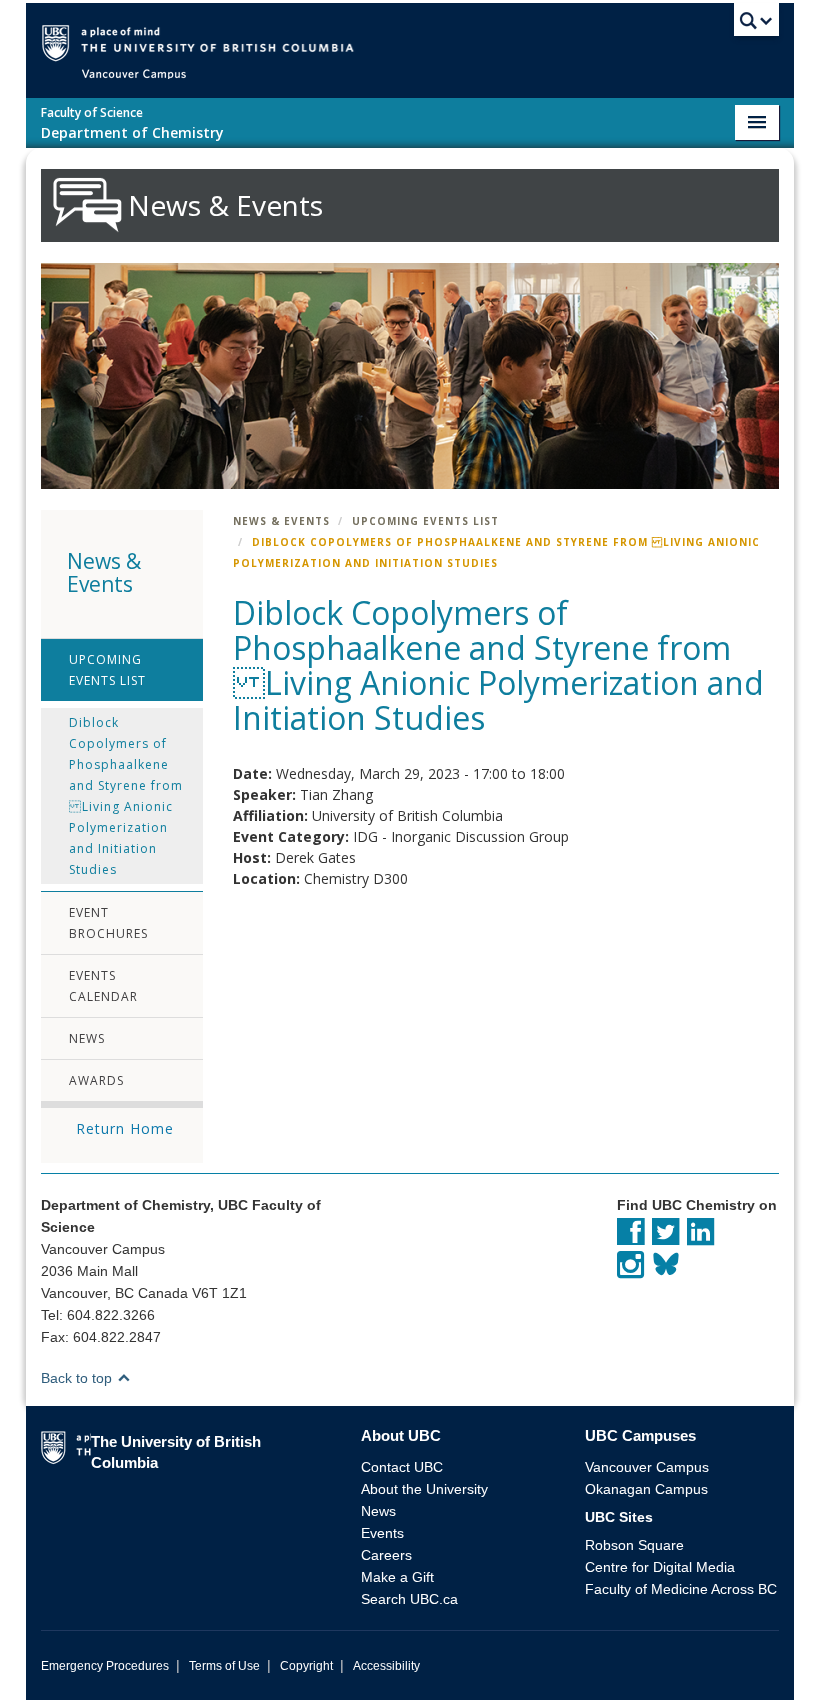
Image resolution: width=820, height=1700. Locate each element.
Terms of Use (224, 1666)
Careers (386, 1555)
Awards (96, 1080)
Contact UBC (402, 1467)
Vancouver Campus (647, 1467)
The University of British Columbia (439, 41)
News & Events (281, 521)
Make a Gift (397, 1577)
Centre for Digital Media (660, 1567)
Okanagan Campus (646, 1489)
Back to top (78, 1378)
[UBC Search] (756, 25)
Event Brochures (108, 923)
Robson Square (634, 1545)
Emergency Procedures (105, 1666)
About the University (424, 1489)
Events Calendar (103, 986)
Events (382, 1533)
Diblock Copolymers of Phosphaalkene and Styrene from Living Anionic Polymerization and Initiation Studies (126, 796)
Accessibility (386, 1666)
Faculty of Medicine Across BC (681, 1589)
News (87, 1038)
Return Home (125, 1128)
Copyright (306, 1666)
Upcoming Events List (107, 670)
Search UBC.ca (409, 1599)
